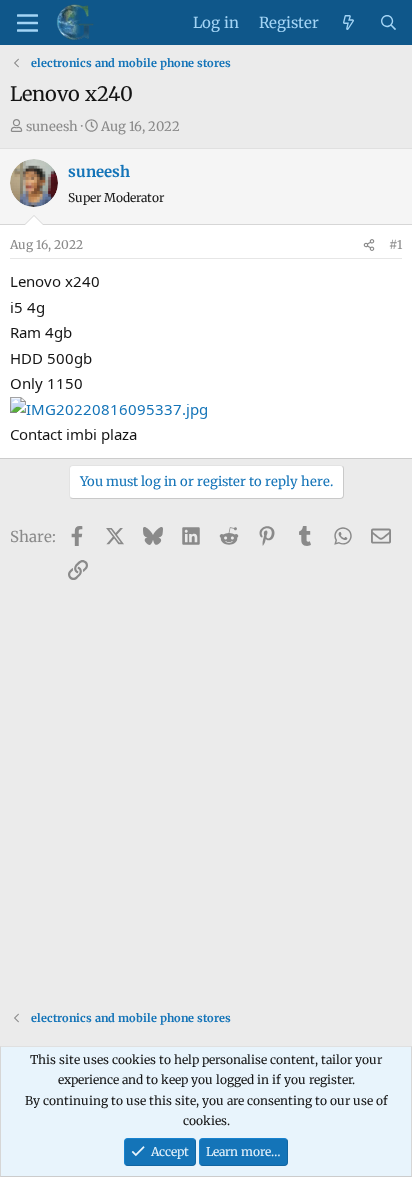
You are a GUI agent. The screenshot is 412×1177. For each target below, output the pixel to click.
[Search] (388, 23)
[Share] (369, 245)
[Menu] (27, 23)
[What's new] (348, 23)
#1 (395, 244)
